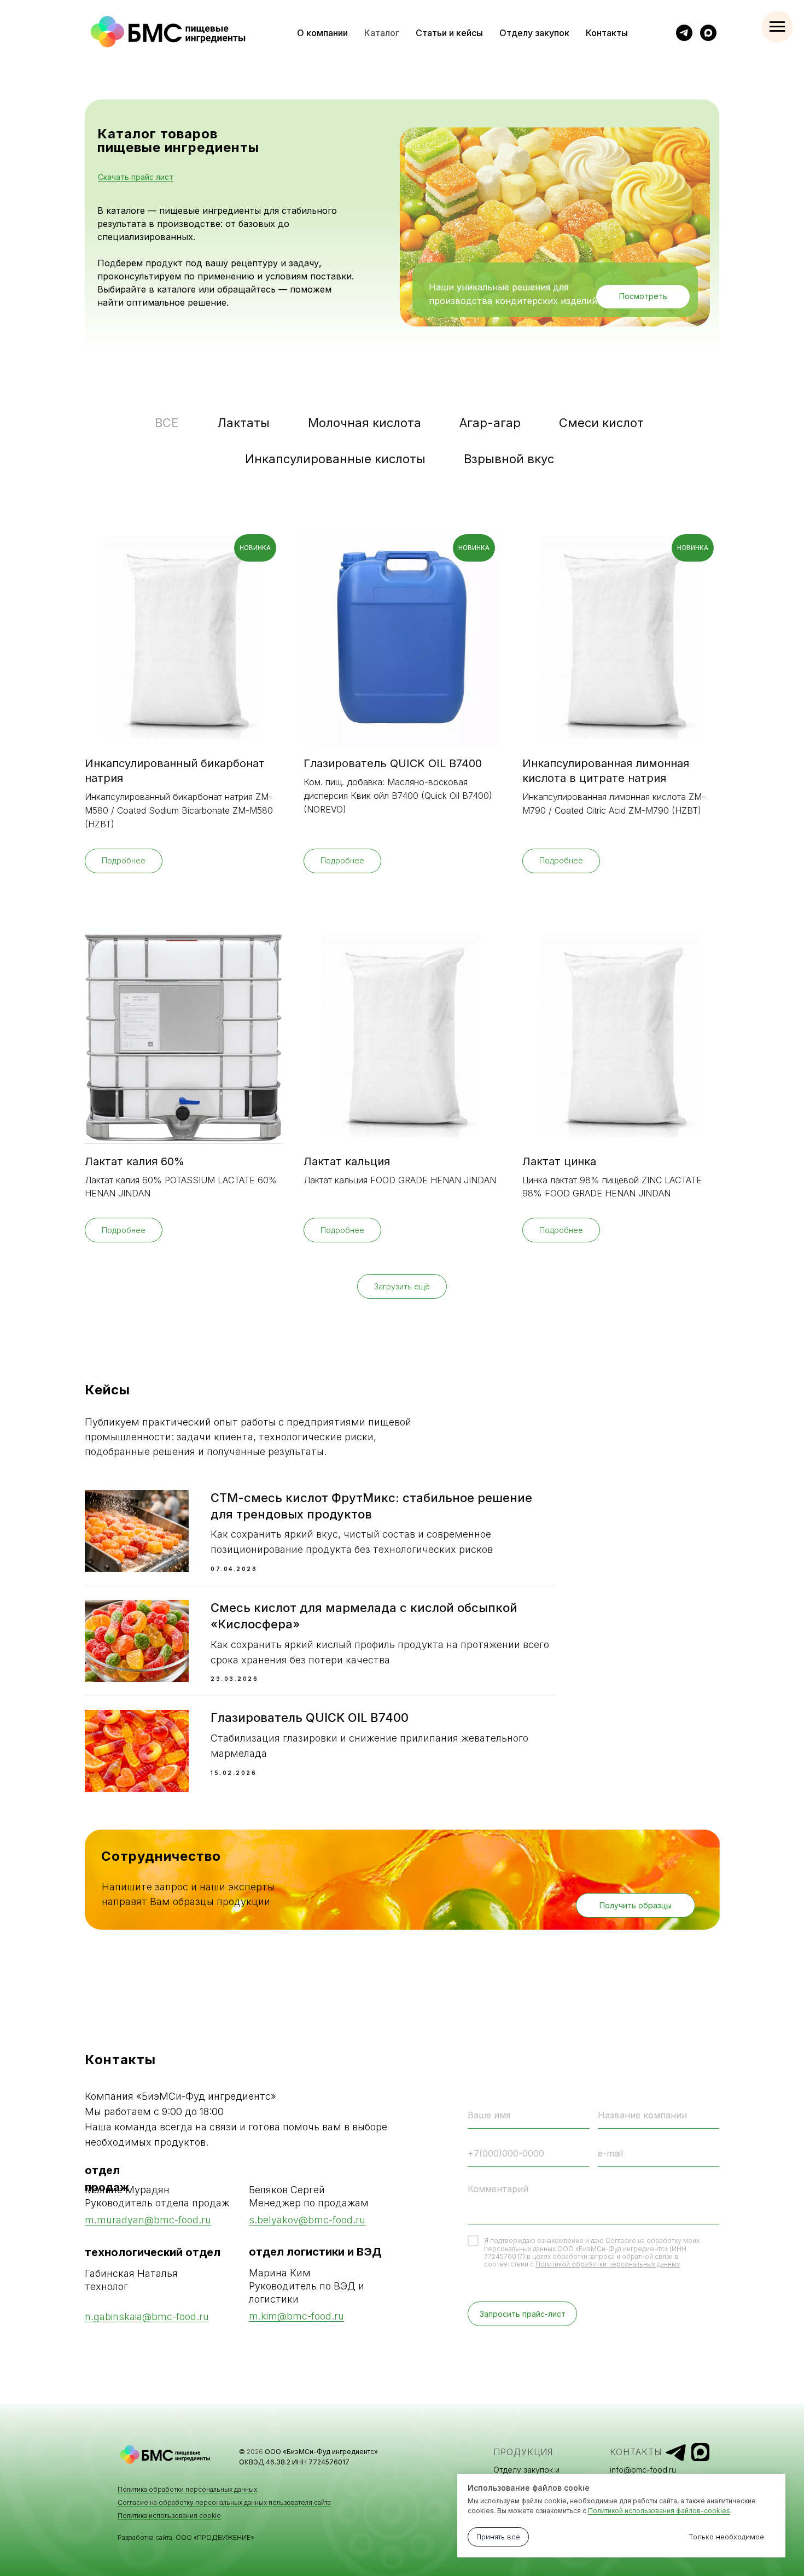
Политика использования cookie (169, 2516)
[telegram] (684, 33)
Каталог (382, 33)
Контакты (607, 33)
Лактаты (243, 423)
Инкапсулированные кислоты (335, 459)
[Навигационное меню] (777, 27)
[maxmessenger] (708, 33)
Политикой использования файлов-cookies (659, 2511)
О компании (322, 33)
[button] (636, 1905)
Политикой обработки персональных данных (608, 2264)
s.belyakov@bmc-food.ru (307, 2220)
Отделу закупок (534, 33)
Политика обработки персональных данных (187, 2489)
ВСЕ (167, 423)
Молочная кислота (365, 423)
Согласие (621, 2241)
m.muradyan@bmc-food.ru (148, 2220)
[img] (676, 2453)
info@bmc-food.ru (643, 2470)
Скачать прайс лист (136, 177)
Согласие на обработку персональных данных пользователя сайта (224, 2502)
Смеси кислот (601, 423)
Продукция (523, 2452)
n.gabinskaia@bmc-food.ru (147, 2317)
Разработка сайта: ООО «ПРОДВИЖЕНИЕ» (186, 2537)
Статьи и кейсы (449, 33)
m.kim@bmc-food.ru (296, 2316)
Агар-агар (490, 423)
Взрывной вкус (509, 459)
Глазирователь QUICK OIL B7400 (310, 1718)
